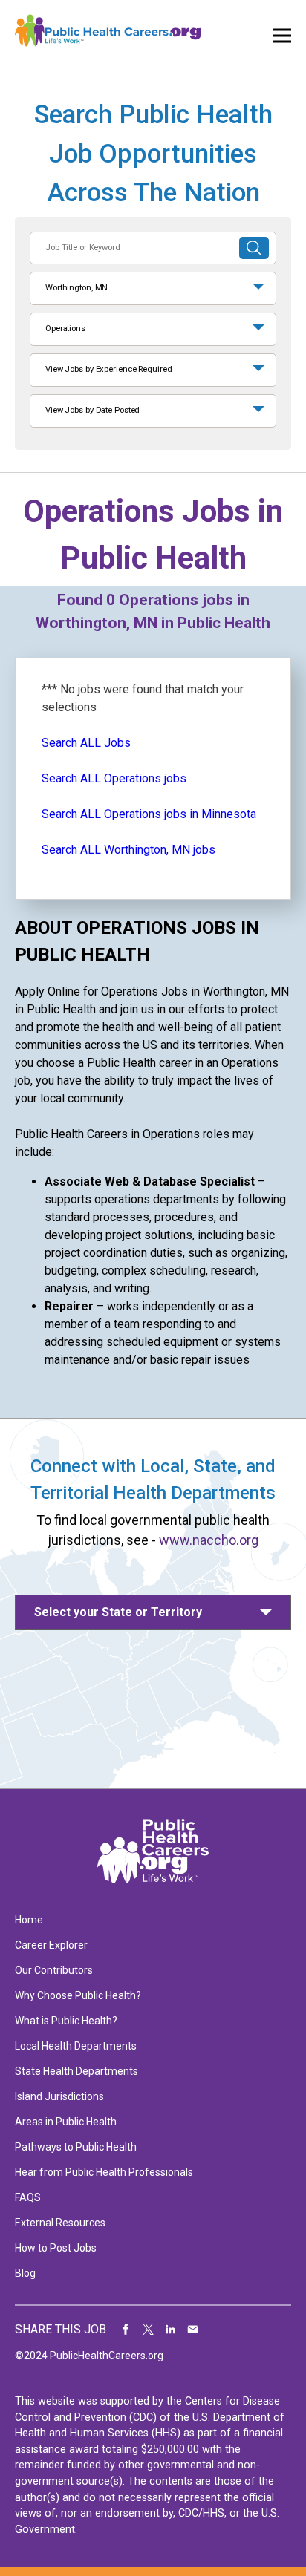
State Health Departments (76, 2071)
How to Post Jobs (56, 2248)
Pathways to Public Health (76, 2147)
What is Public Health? (66, 2021)
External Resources (60, 2223)
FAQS (28, 2197)
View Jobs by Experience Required (108, 369)
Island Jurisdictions (59, 2096)
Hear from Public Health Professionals (104, 2172)
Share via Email (193, 2330)
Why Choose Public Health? (78, 1995)
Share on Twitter (149, 2330)
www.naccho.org (209, 1540)
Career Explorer (51, 1945)
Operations (65, 328)
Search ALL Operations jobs (114, 778)
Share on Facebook (126, 2330)
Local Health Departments (76, 2046)
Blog (25, 2273)
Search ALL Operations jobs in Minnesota (149, 814)
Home (29, 1920)
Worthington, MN (76, 288)
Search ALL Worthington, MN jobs (128, 850)
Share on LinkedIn (171, 2330)
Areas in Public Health (66, 2122)
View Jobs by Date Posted (92, 410)
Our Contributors (54, 1970)
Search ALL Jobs (86, 743)
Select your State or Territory (118, 1612)
